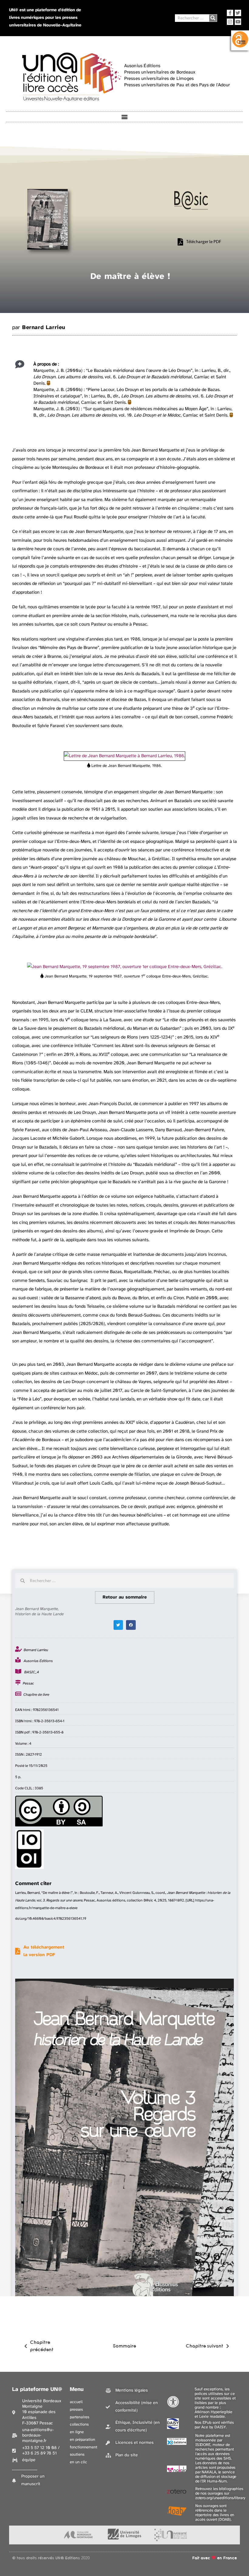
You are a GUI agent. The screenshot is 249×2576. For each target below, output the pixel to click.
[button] (125, 117)
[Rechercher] (213, 18)
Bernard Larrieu (44, 328)
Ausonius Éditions (38, 1661)
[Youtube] (238, 22)
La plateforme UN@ (37, 2390)
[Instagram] (230, 22)
